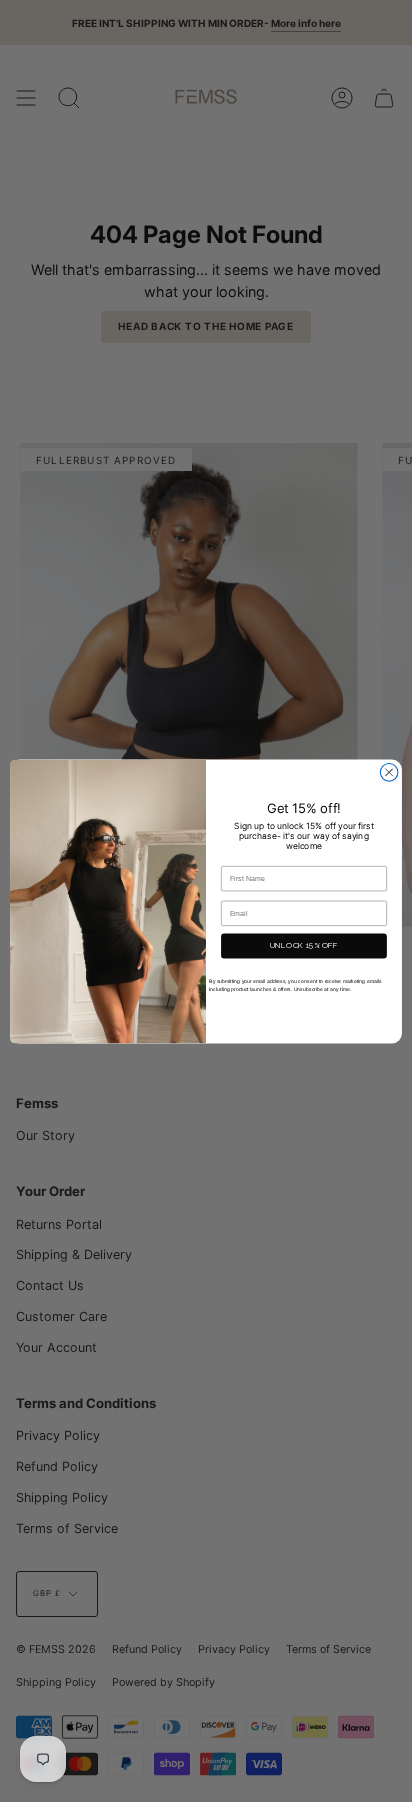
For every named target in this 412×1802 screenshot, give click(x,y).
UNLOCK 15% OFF (304, 945)
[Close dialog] (389, 772)
